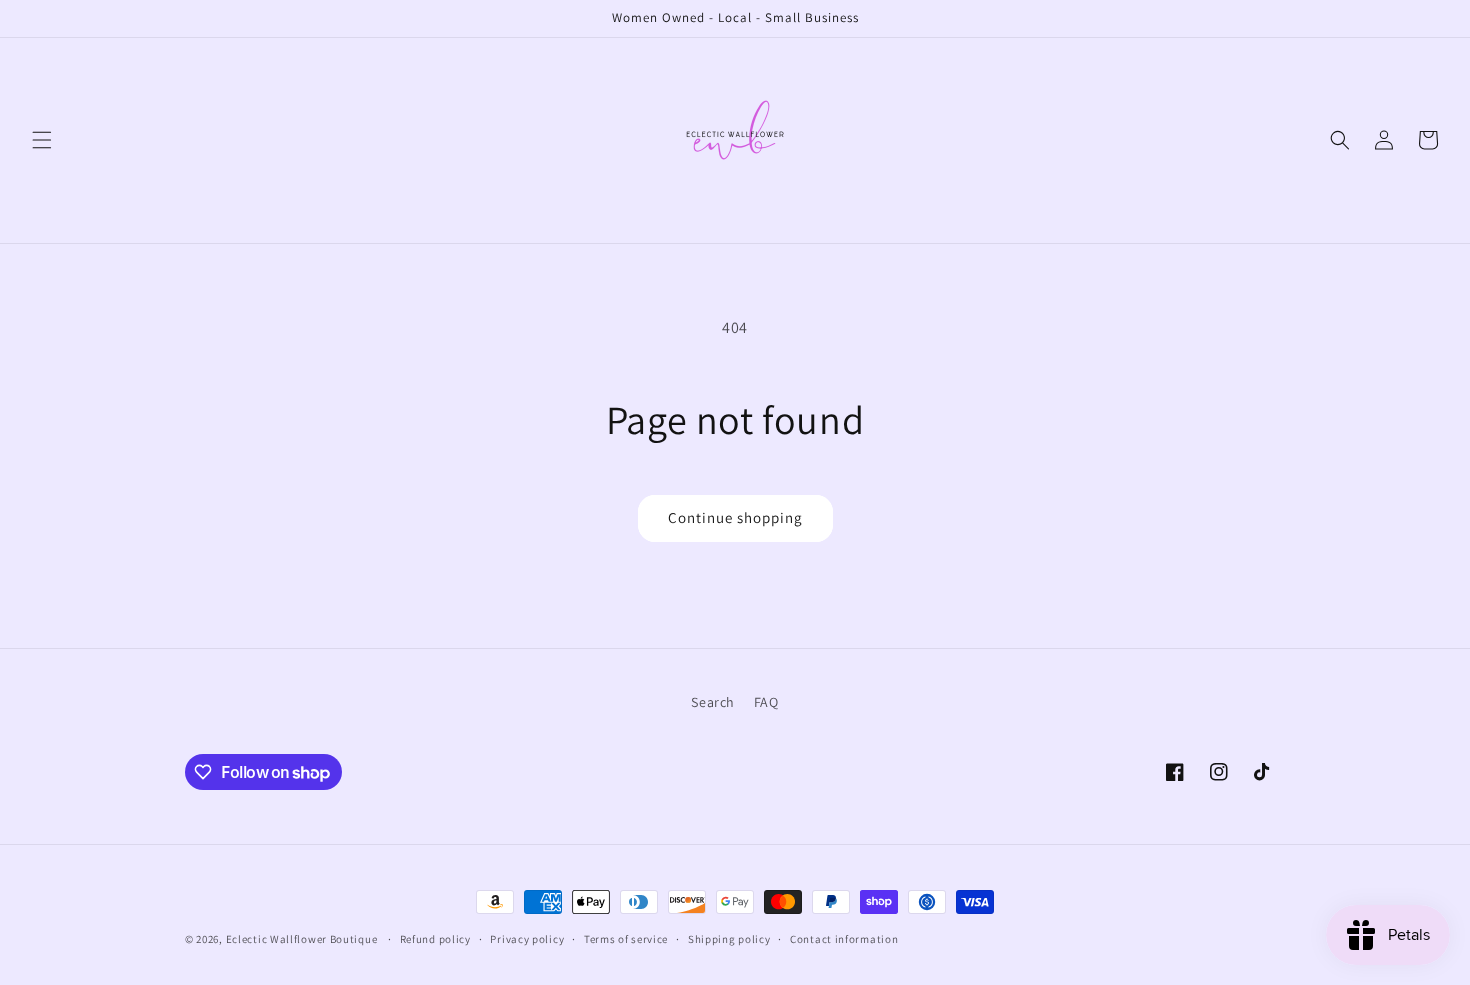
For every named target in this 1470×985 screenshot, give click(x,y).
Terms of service (626, 939)
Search (713, 702)
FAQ (766, 702)
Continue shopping (735, 517)
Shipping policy (729, 939)
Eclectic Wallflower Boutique (302, 939)
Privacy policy (527, 939)
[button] (42, 140)
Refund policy (435, 939)
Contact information (844, 939)
